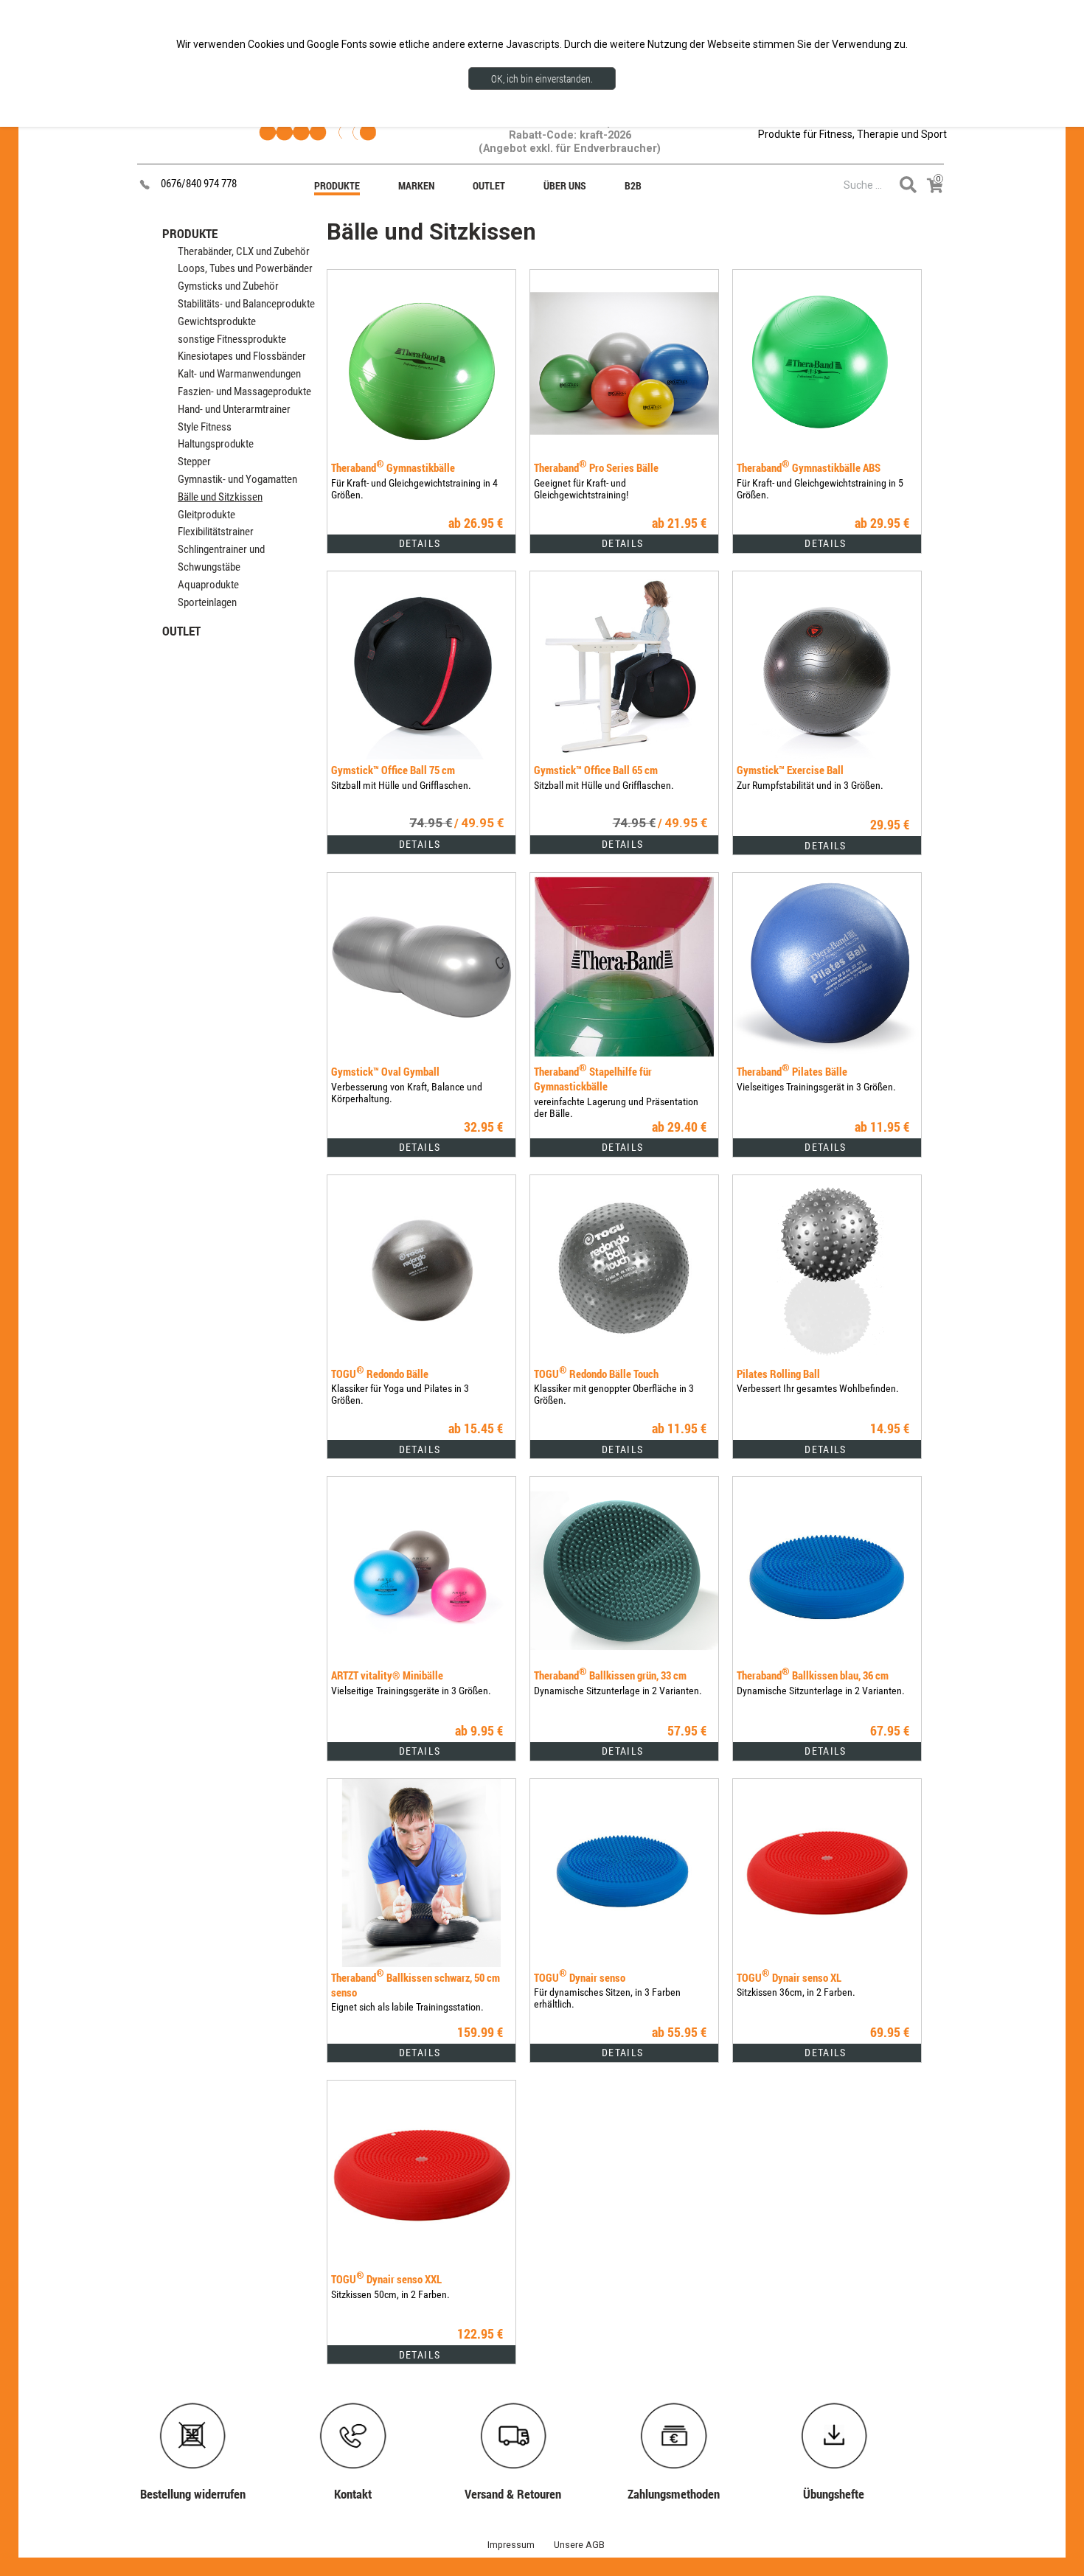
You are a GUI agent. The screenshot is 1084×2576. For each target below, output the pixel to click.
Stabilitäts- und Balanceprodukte (246, 304)
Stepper (194, 462)
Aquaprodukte (208, 585)
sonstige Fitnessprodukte (232, 339)
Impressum (511, 2545)
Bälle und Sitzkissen (220, 497)
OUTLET (181, 631)
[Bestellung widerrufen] (201, 2406)
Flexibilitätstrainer (216, 532)
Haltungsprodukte (216, 444)
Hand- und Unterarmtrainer (234, 409)
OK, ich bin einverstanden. (542, 79)
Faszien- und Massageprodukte (244, 391)
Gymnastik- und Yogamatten (237, 479)
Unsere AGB (579, 2545)
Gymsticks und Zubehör (228, 286)
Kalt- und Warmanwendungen (239, 374)
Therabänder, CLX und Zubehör (244, 251)
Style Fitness (205, 427)
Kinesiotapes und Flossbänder (242, 356)
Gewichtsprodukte (217, 321)
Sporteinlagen (207, 602)
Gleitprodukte (206, 515)
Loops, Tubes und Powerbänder (245, 268)
